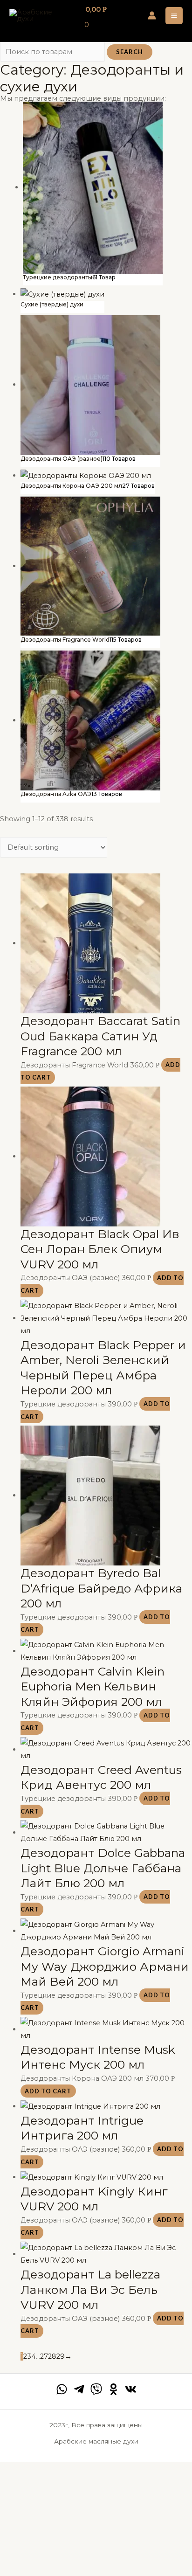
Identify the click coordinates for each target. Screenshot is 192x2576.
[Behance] (113, 2389)
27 (44, 2356)
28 (52, 2356)
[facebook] (62, 2389)
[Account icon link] (152, 15)
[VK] (131, 2389)
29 (61, 2356)
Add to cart (48, 2091)
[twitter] (96, 2389)
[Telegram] (79, 2389)
